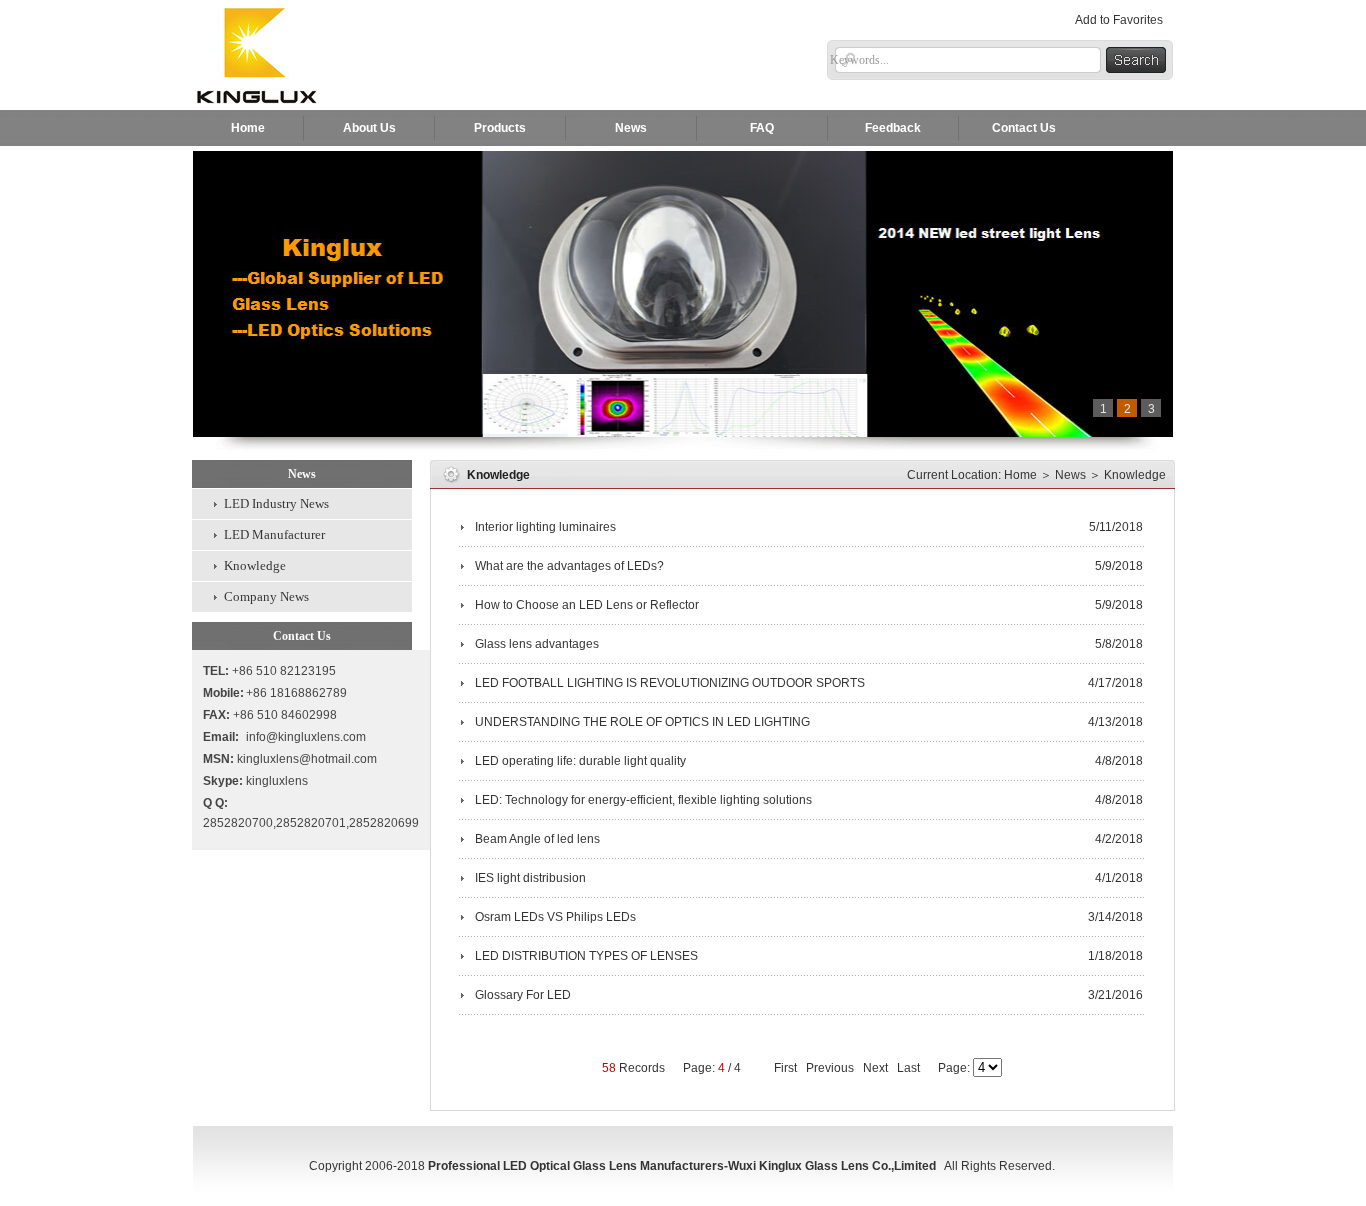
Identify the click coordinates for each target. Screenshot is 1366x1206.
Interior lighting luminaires (547, 527)
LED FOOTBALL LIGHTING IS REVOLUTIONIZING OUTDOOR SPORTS (671, 683)
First (785, 1068)
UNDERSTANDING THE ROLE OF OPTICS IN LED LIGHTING (644, 722)
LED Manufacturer (274, 534)
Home (248, 128)
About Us (369, 128)
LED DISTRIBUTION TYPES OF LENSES (588, 956)
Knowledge (255, 565)
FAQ (762, 128)
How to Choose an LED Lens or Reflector (588, 605)
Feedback (893, 128)
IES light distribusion (532, 878)
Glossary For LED (524, 995)
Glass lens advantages (538, 644)
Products (500, 128)
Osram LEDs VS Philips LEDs (557, 917)
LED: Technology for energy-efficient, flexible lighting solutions (645, 800)
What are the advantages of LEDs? (571, 566)
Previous (830, 1068)
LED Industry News (276, 503)
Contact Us (1024, 128)
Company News (266, 596)
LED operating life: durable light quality (582, 761)
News (631, 128)
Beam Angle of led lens (539, 839)
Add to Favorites (1119, 20)
